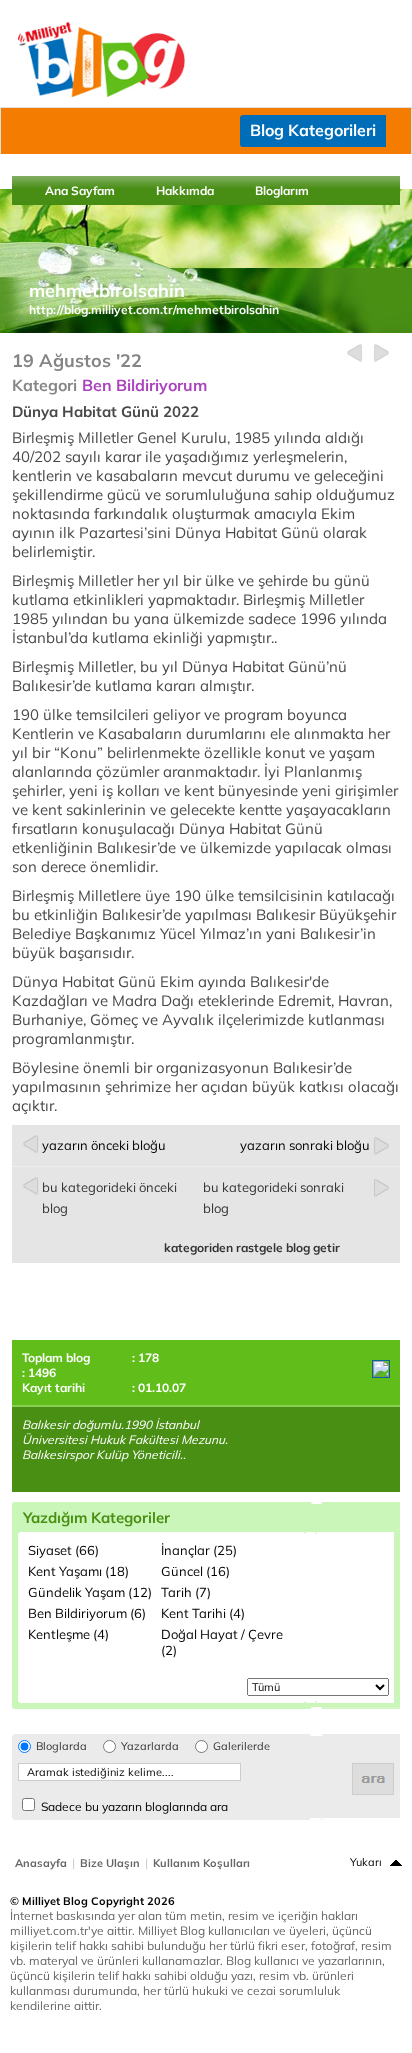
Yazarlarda (150, 1746)
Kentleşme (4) (68, 1634)
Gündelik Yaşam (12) (90, 1592)
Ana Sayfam (80, 190)
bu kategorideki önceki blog (109, 1197)
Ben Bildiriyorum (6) (87, 1613)
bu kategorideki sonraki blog (273, 1197)
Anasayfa (41, 1863)
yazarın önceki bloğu (104, 1145)
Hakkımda (185, 190)
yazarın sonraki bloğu (305, 1145)
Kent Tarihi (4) (203, 1613)
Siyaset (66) (63, 1550)
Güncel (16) (195, 1571)
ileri (381, 353)
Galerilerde (241, 1746)
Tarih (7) (186, 1592)
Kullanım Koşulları (201, 1863)
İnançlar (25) (199, 1550)
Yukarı (366, 1862)
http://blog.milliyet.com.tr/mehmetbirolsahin (154, 309)
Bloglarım (282, 190)
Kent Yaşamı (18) (78, 1571)
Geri (354, 353)
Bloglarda (61, 1746)
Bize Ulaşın (110, 1863)
